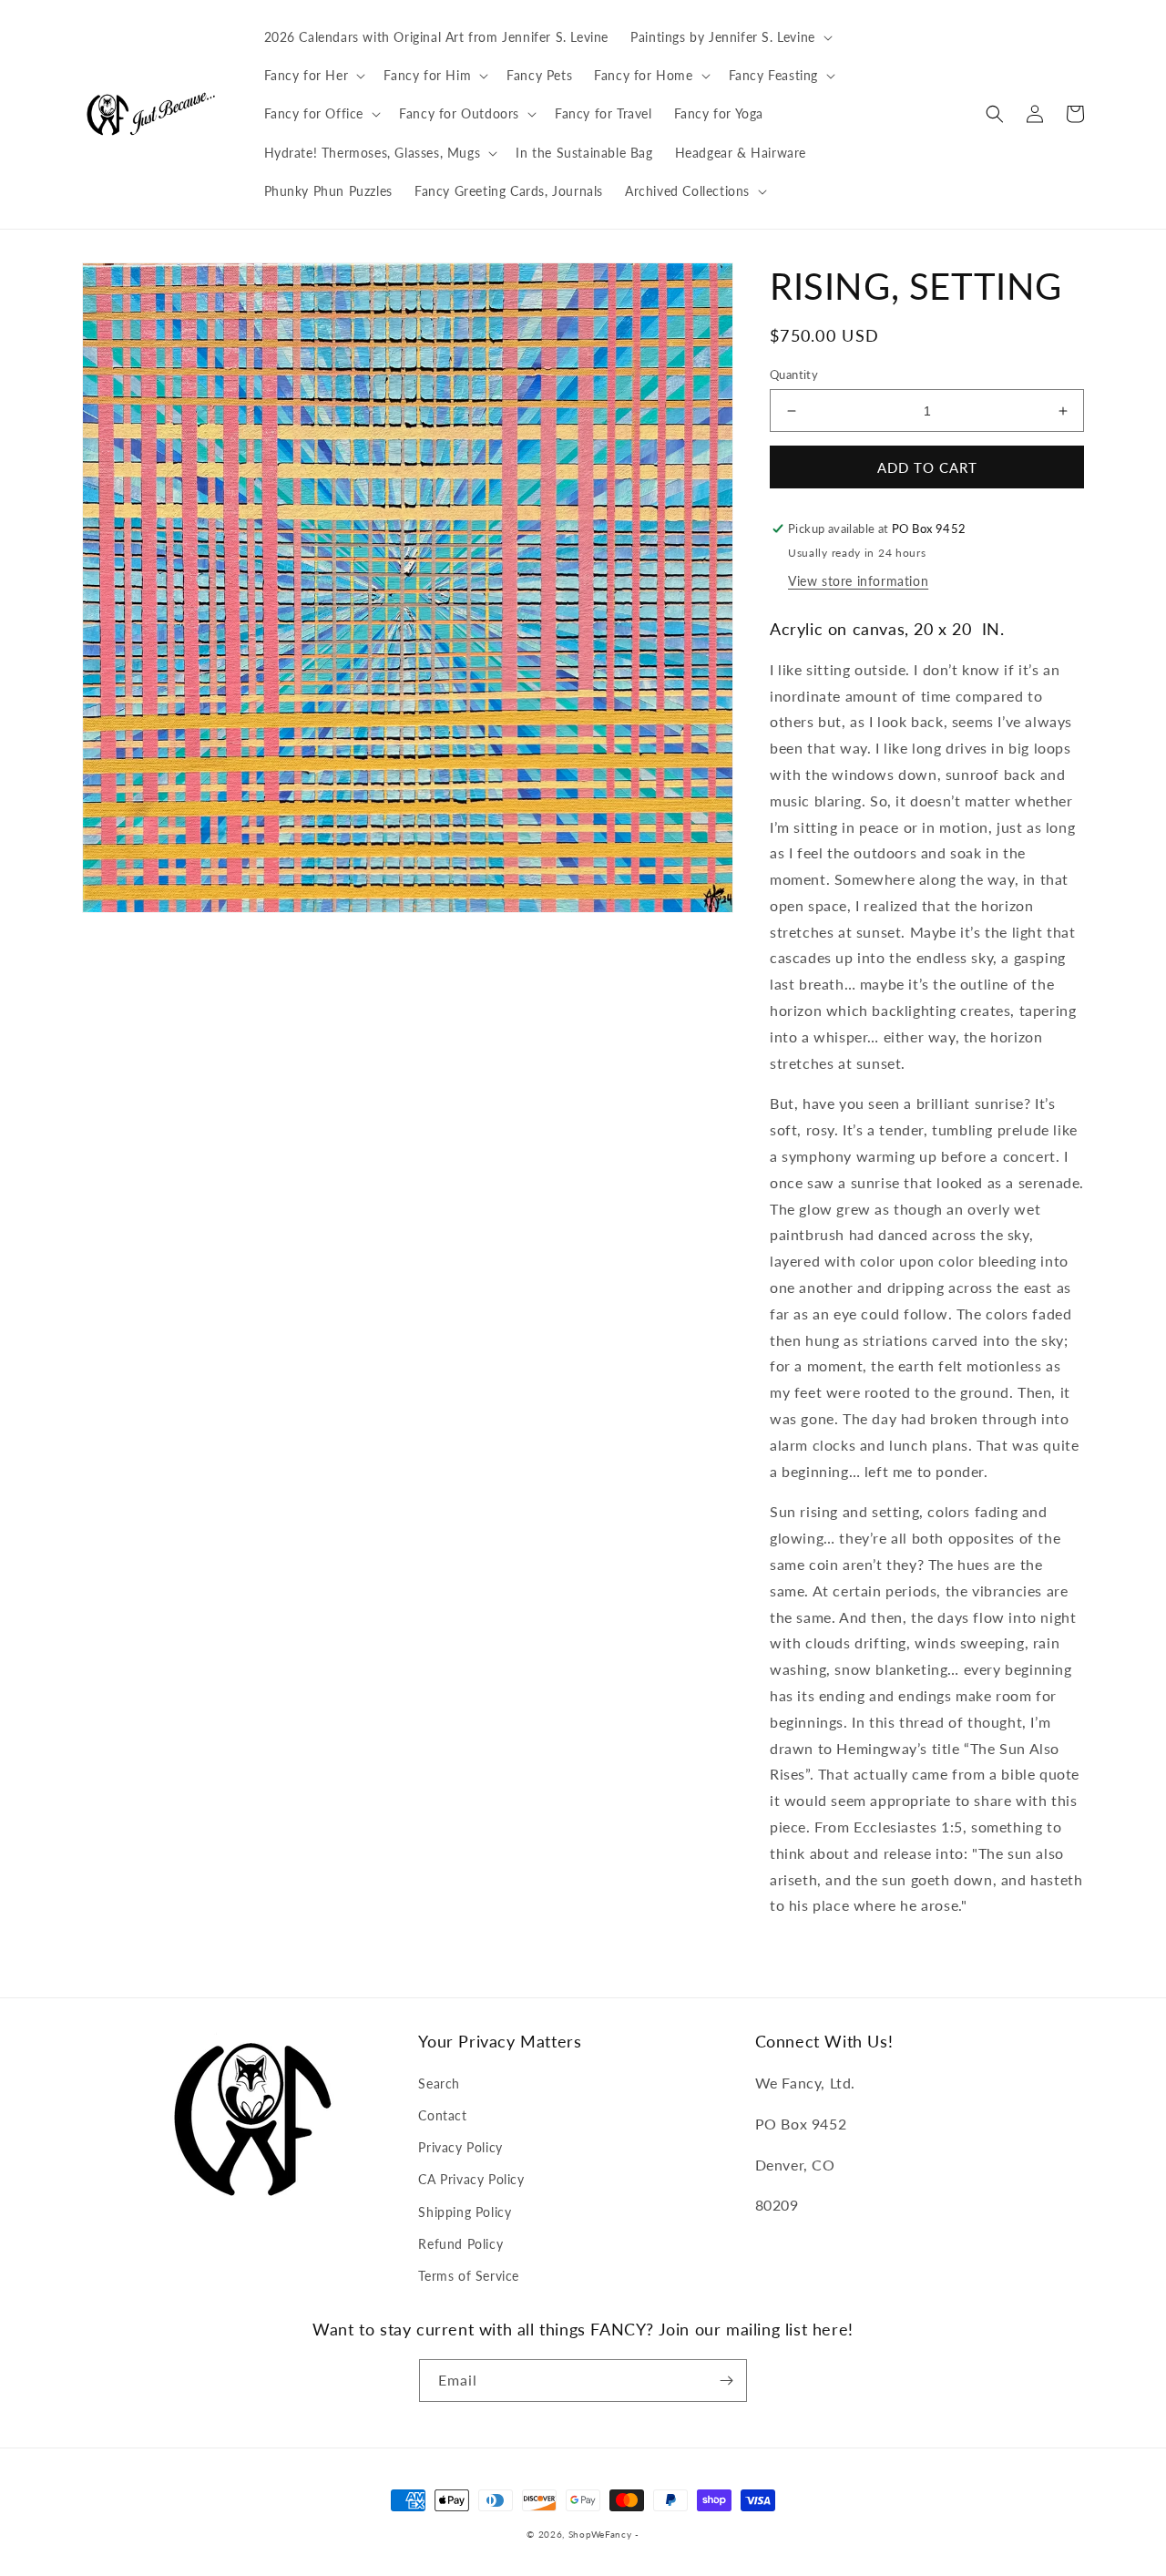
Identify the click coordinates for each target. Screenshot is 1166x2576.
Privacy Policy (460, 2147)
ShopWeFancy (600, 2534)
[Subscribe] (726, 2381)
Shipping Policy (465, 2212)
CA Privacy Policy (471, 2179)
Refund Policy (460, 2244)
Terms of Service (469, 2276)
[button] (730, 37)
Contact (442, 2115)
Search (439, 2083)
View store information (858, 581)
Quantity (794, 375)
